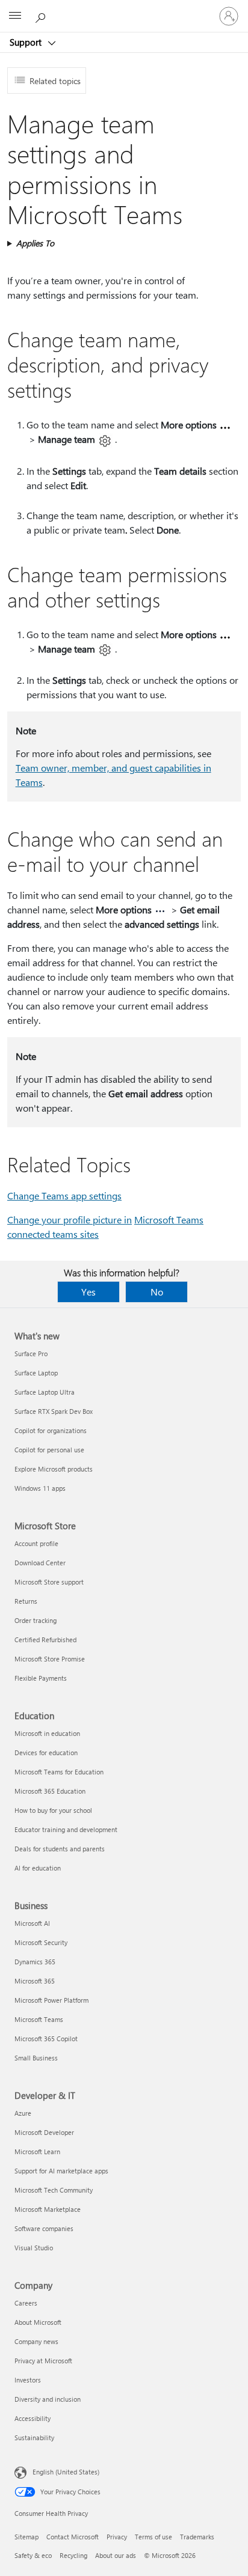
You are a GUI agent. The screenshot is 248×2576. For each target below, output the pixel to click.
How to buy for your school (53, 1810)
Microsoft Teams (39, 2019)
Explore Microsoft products (54, 1469)
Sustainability (34, 2437)
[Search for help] (42, 16)
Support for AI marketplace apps (61, 2171)
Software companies (44, 2228)
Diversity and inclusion (48, 2399)
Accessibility (33, 2418)
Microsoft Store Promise (50, 1659)
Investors (28, 2380)
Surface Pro (31, 1353)
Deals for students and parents (60, 1849)
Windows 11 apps (40, 1488)
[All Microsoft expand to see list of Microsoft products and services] (15, 16)
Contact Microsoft (73, 2537)
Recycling (73, 2555)
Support (27, 42)
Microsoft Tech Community (54, 2190)
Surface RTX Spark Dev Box (54, 1411)
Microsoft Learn (37, 2151)
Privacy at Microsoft (43, 2361)
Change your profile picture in (70, 1219)
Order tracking (36, 1620)
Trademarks (197, 2537)
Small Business (36, 2058)
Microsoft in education (47, 1733)
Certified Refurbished (45, 1640)
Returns (26, 1601)
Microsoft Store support (49, 1582)
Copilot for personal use (49, 1450)
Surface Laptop (36, 1373)
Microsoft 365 (35, 1981)
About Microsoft (38, 2322)
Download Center (40, 1563)
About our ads (116, 2555)
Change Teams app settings (64, 1195)
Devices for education (46, 1752)
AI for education (38, 1868)
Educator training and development (66, 1829)
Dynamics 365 (35, 1962)
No (157, 1292)
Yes (88, 1292)
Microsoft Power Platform (51, 2000)
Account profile (36, 1543)
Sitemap (26, 2537)
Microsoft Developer (44, 2132)
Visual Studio (34, 2248)
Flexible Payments (41, 1678)
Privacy (117, 2537)
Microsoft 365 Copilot (46, 2039)
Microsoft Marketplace (48, 2209)
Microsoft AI (32, 1923)
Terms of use (153, 2537)
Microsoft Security (41, 1942)
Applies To (35, 243)
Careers (26, 2303)
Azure (23, 2113)
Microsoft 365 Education (50, 1791)
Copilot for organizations (51, 1430)
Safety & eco (33, 2555)
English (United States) (66, 2472)
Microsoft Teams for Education (59, 1772)
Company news (36, 2341)
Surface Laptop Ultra (45, 1392)
